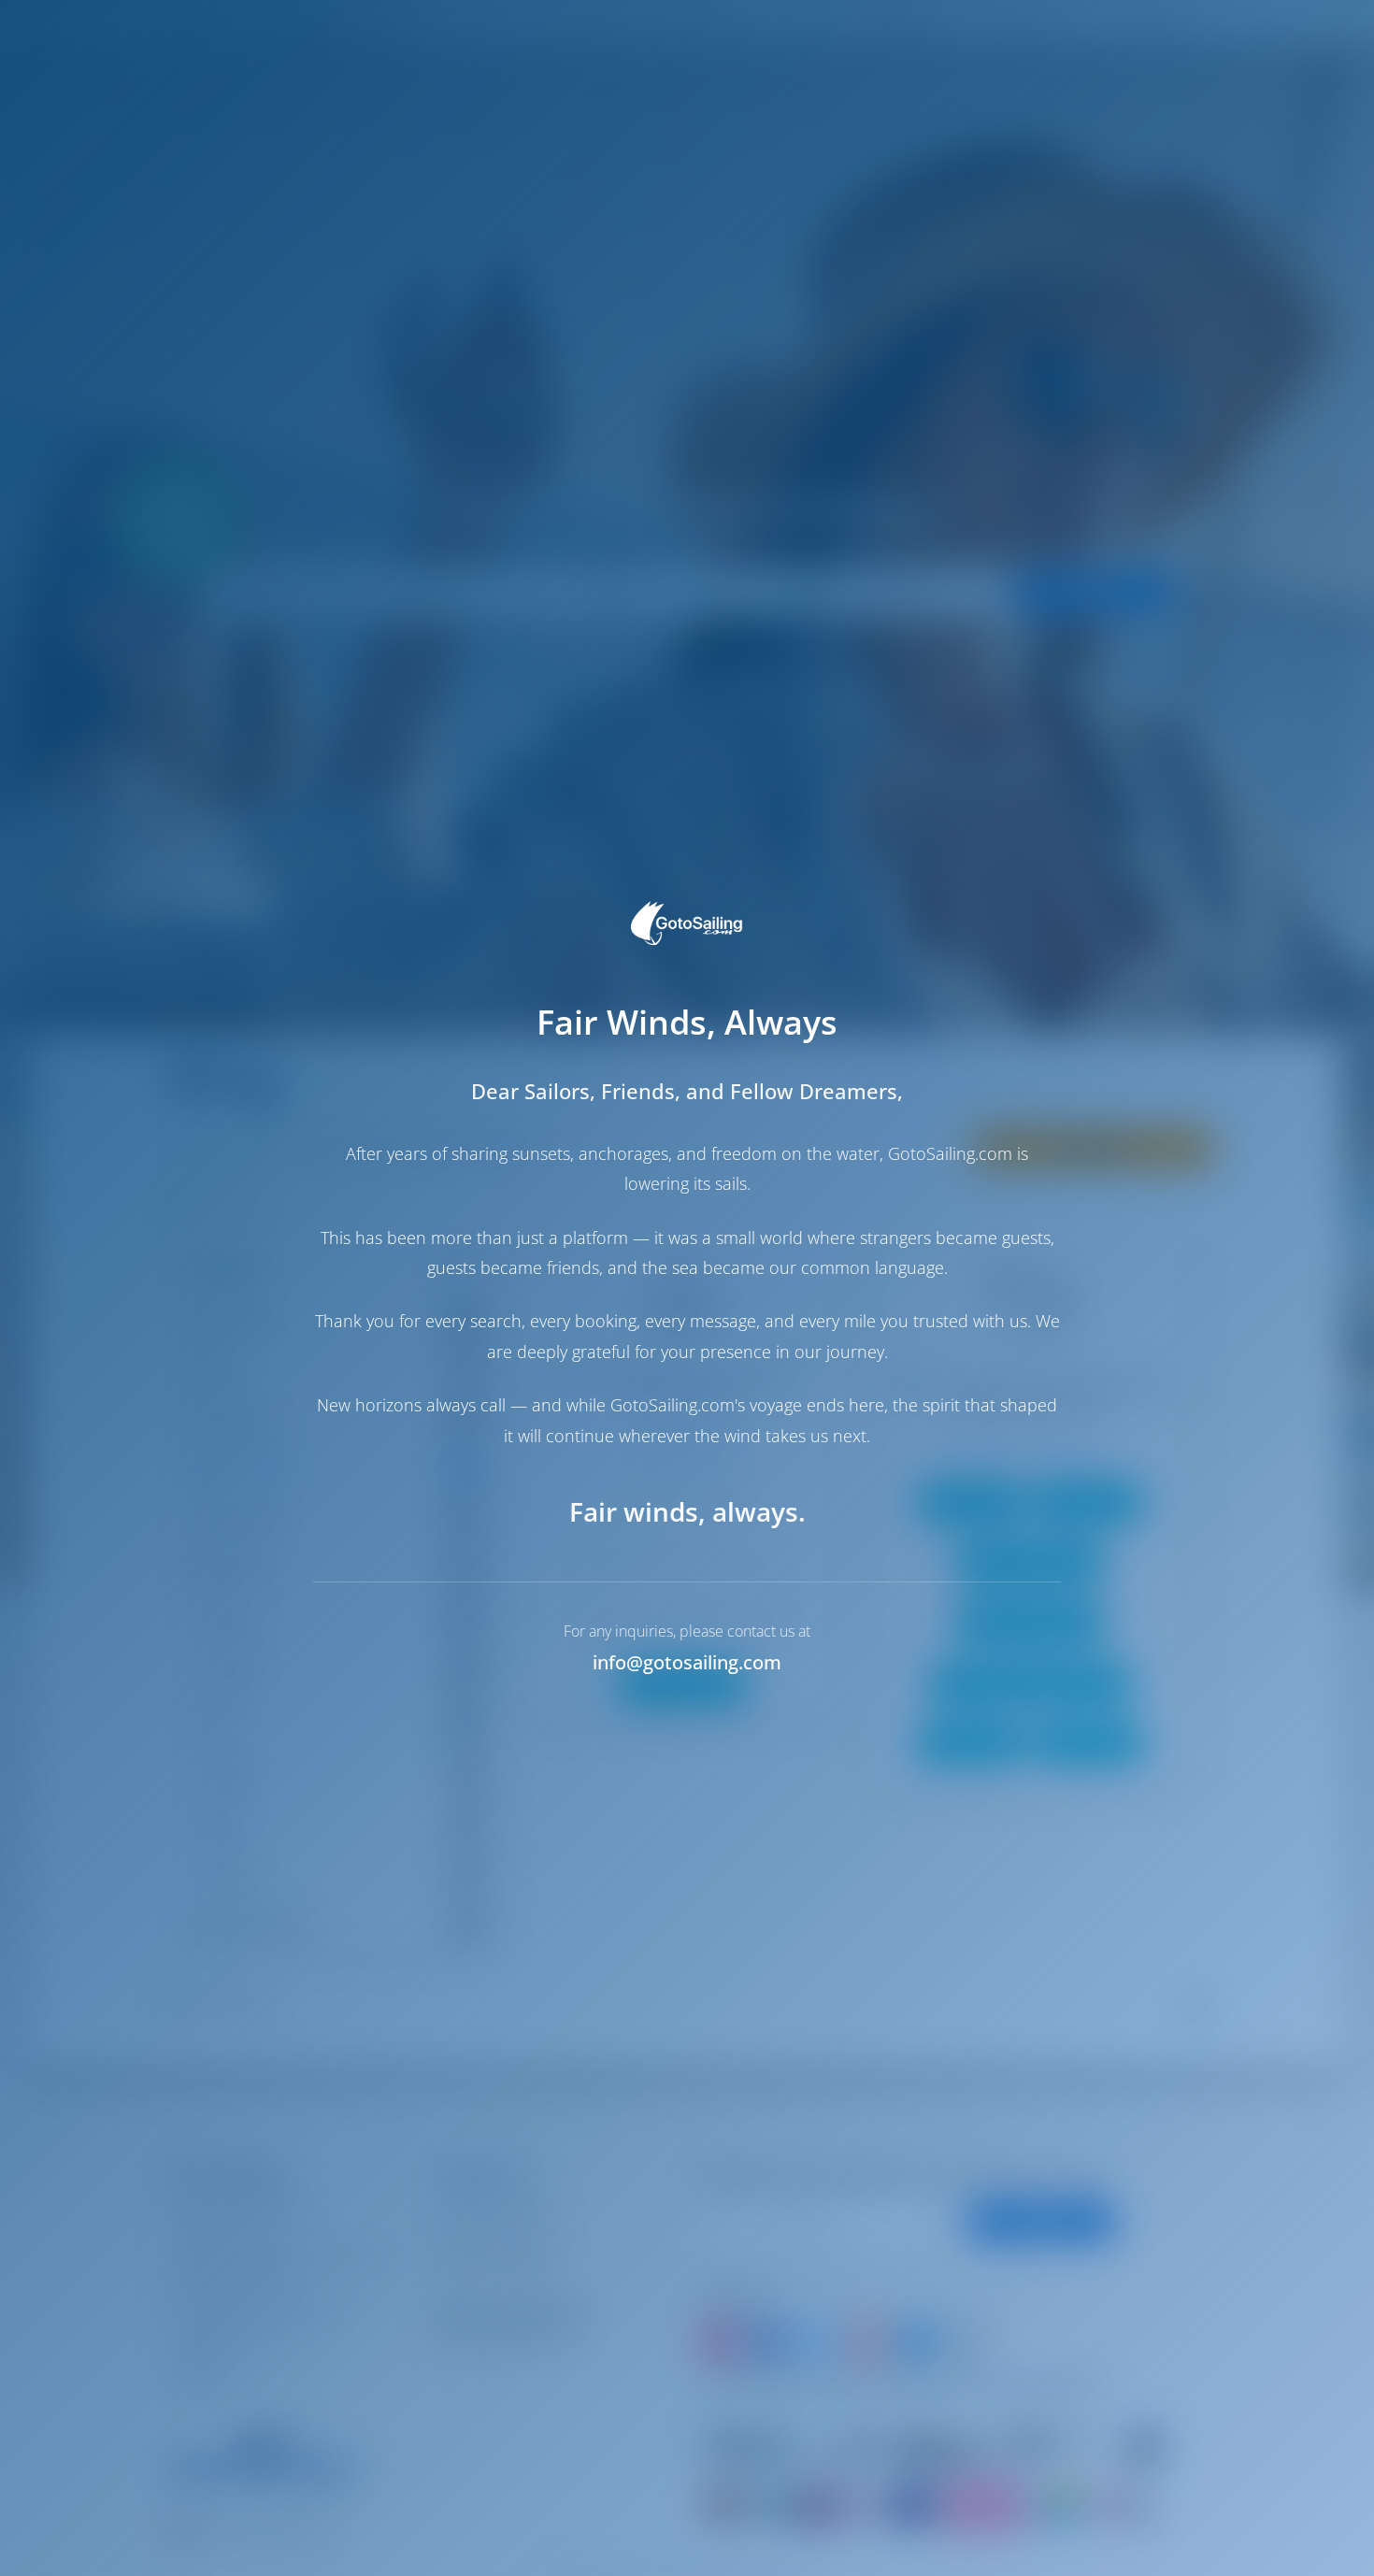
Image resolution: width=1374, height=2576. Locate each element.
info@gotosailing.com (687, 1662)
